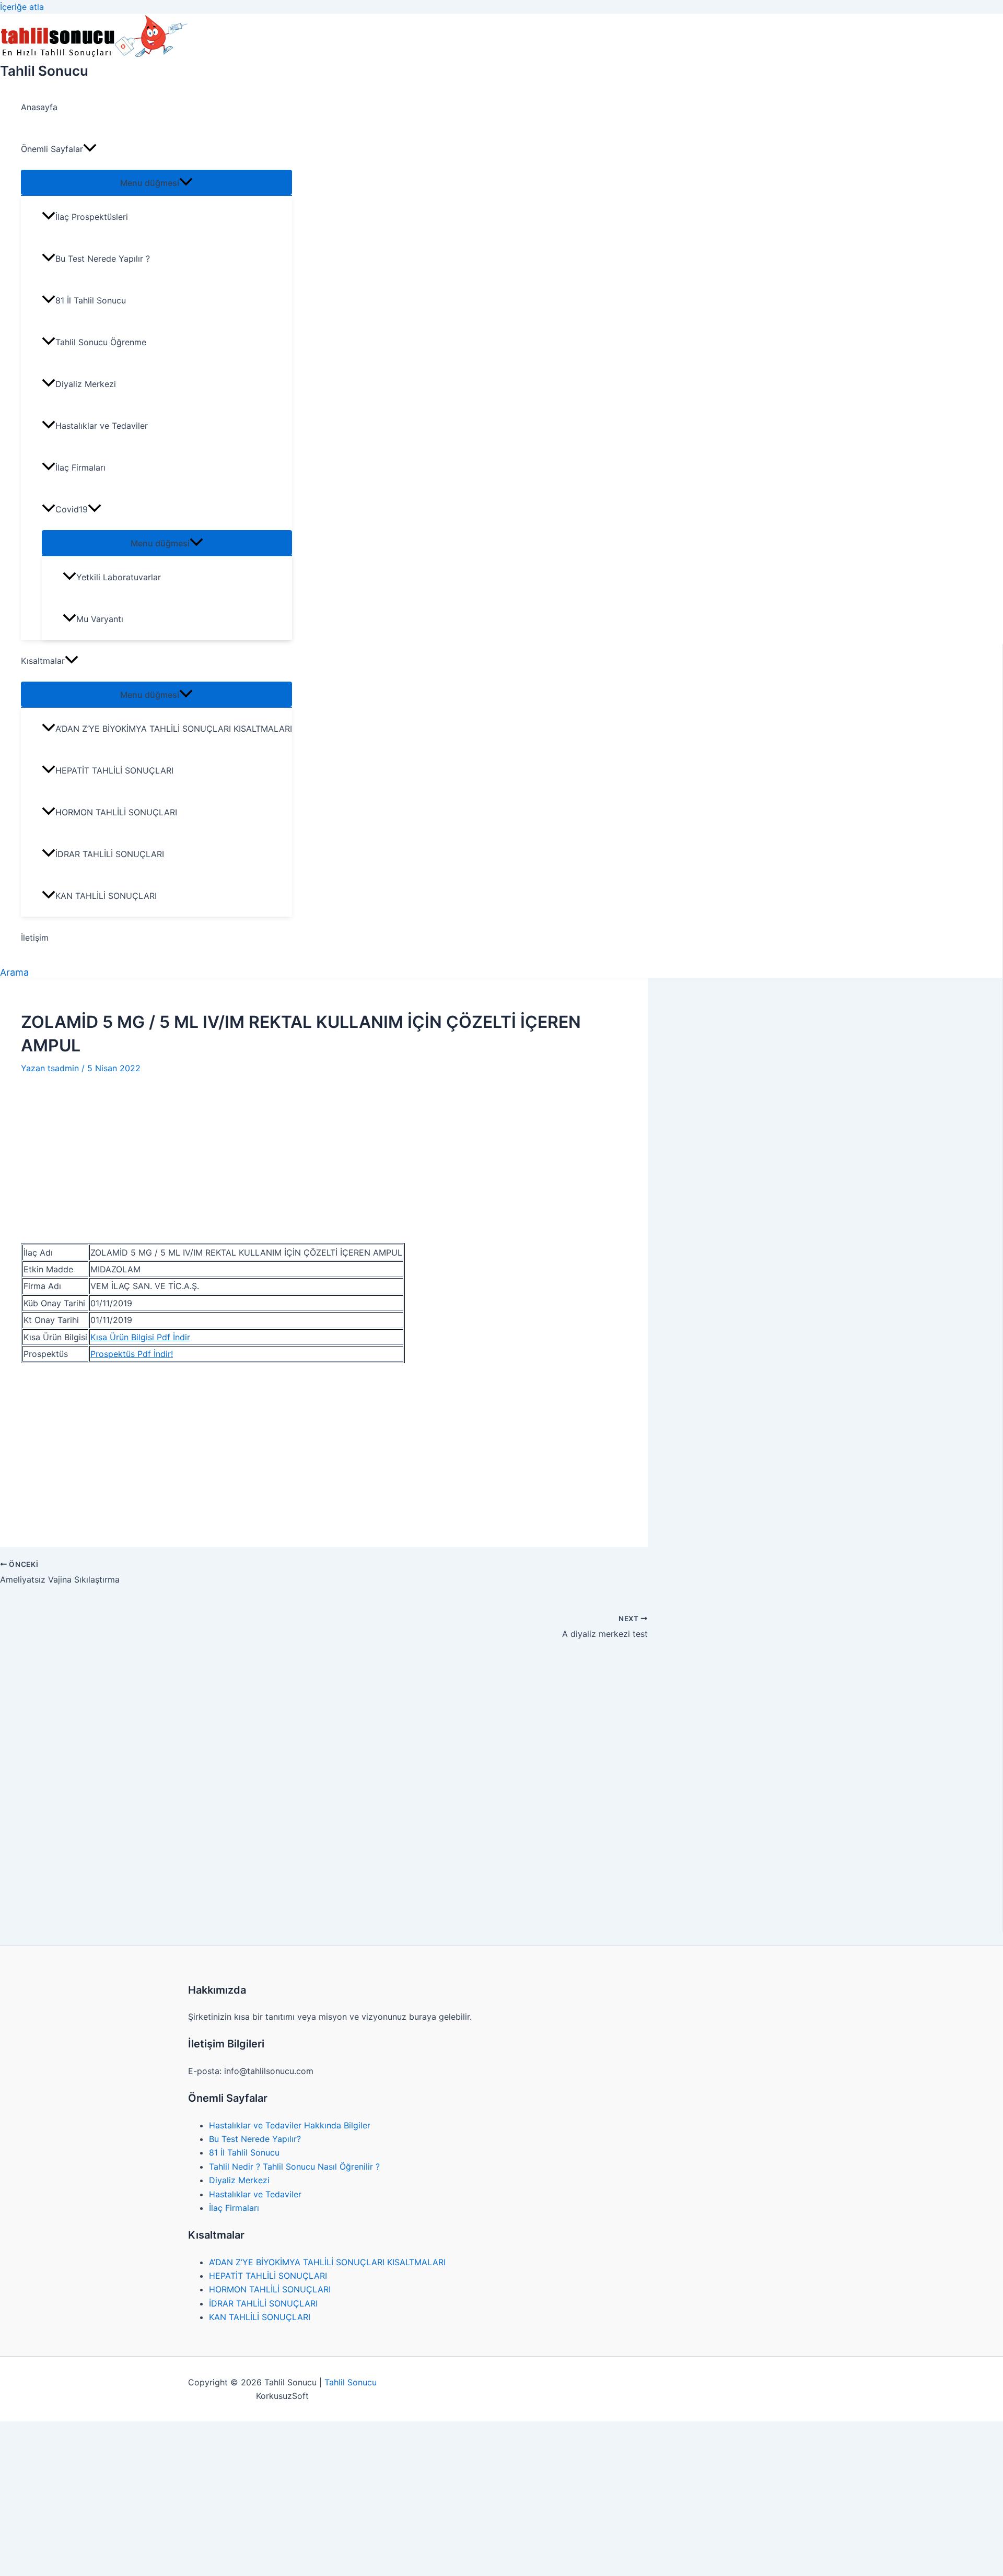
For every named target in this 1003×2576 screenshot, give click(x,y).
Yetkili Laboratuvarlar (119, 577)
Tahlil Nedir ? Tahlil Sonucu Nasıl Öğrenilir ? (294, 2167)
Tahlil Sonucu (44, 71)
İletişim (35, 938)
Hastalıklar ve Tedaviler (102, 426)
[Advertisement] (324, 1153)
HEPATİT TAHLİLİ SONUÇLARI (114, 770)
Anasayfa (39, 107)
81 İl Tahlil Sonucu (91, 300)
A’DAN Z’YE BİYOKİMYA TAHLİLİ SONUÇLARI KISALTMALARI (174, 729)
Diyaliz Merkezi (86, 384)
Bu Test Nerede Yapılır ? (103, 259)
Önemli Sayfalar (52, 149)
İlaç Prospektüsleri (92, 217)
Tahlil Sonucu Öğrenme (101, 342)
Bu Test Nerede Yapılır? (255, 2139)
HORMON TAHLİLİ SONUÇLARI (116, 812)
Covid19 (72, 509)
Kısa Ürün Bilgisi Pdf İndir (140, 1337)
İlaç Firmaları (80, 467)
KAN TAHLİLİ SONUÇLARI (106, 896)
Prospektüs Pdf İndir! (132, 1354)
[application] (90, 149)
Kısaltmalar (43, 661)
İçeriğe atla (22, 7)
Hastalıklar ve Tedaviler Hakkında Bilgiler (290, 2125)
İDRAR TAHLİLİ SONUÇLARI (110, 854)
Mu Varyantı (100, 619)
